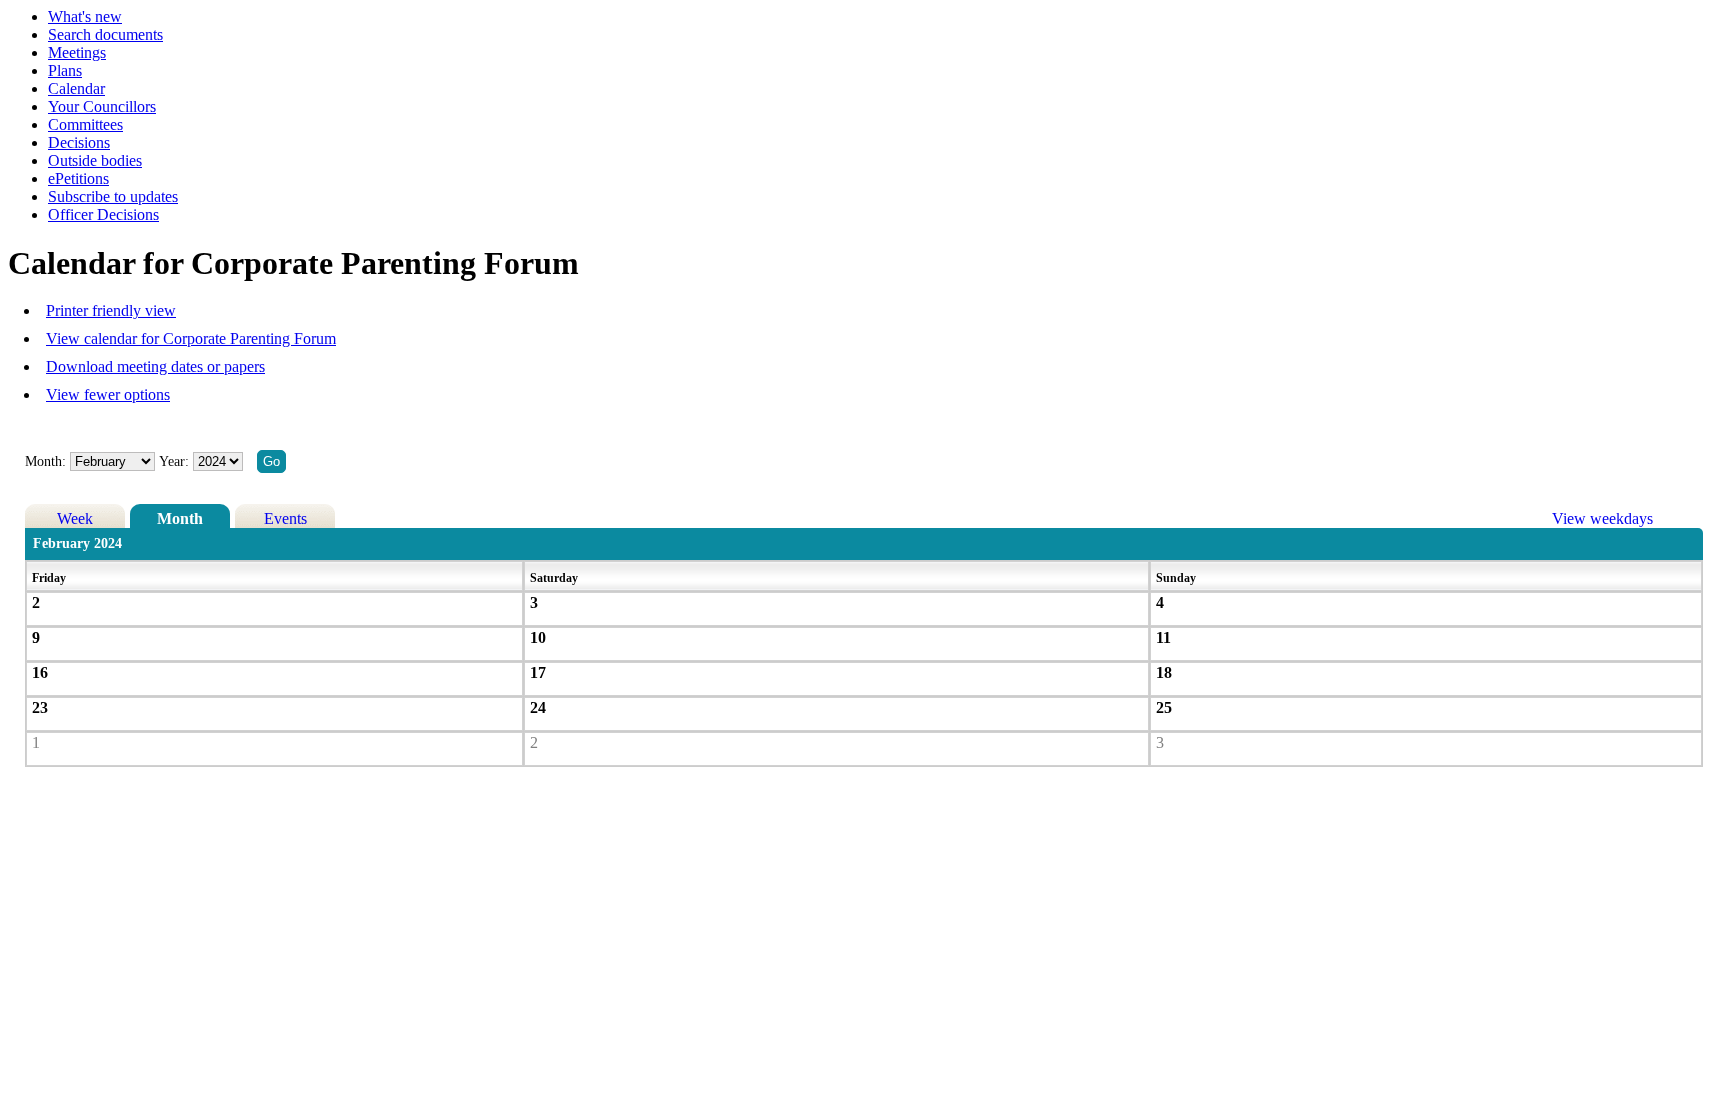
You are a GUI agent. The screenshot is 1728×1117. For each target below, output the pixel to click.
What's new (85, 16)
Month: (45, 461)
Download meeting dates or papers (155, 366)
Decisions (79, 142)
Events (285, 518)
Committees (85, 124)
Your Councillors (102, 106)
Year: (176, 461)
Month (180, 518)
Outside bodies (95, 160)
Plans (65, 70)
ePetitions (78, 178)
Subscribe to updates (113, 196)
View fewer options (108, 394)
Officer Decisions (103, 214)
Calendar (76, 88)
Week (75, 518)
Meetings (77, 52)
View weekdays (1602, 518)
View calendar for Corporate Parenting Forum (191, 338)
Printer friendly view (111, 310)
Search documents (105, 34)
